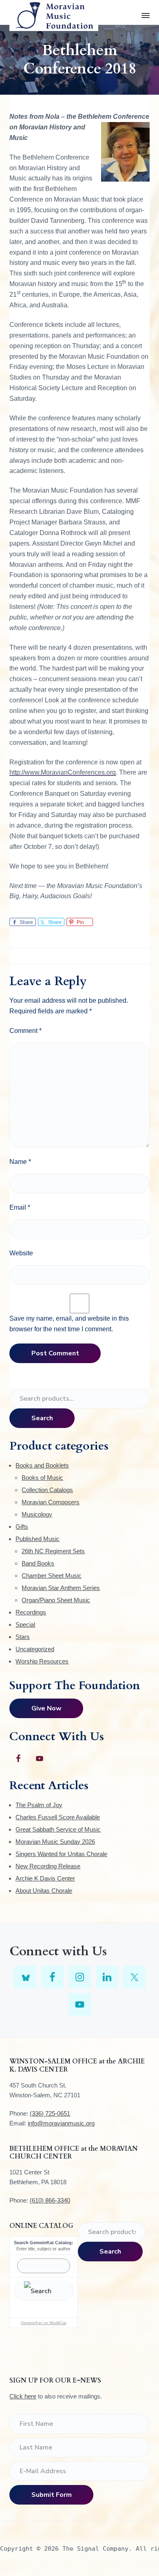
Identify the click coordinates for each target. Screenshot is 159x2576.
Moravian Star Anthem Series (61, 1588)
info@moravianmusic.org (61, 2123)
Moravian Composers (51, 1502)
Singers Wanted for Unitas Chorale (61, 1854)
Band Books (38, 1563)
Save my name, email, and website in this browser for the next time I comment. (69, 1324)
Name (20, 1162)
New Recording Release (48, 1866)
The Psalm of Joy (39, 1805)
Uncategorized (35, 1649)
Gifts (22, 1527)
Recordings (31, 1612)
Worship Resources (42, 1661)
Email (20, 1207)
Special (25, 1624)
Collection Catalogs (47, 1490)
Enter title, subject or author (43, 2249)
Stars (23, 1637)
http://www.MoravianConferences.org (63, 772)
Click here (23, 2396)
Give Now (46, 1708)
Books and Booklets (42, 1465)
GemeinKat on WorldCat (44, 2323)
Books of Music (42, 1478)
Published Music (38, 1539)
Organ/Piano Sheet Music (56, 1600)
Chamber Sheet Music (52, 1576)
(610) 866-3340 (50, 2200)
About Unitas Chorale (44, 1891)
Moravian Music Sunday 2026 (55, 1842)
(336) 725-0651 (50, 2113)
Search (42, 1418)
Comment (25, 1031)
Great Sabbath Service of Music (58, 1829)
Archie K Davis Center (45, 1878)
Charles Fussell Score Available (58, 1817)
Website (21, 1253)
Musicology (37, 1514)
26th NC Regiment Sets (53, 1551)
